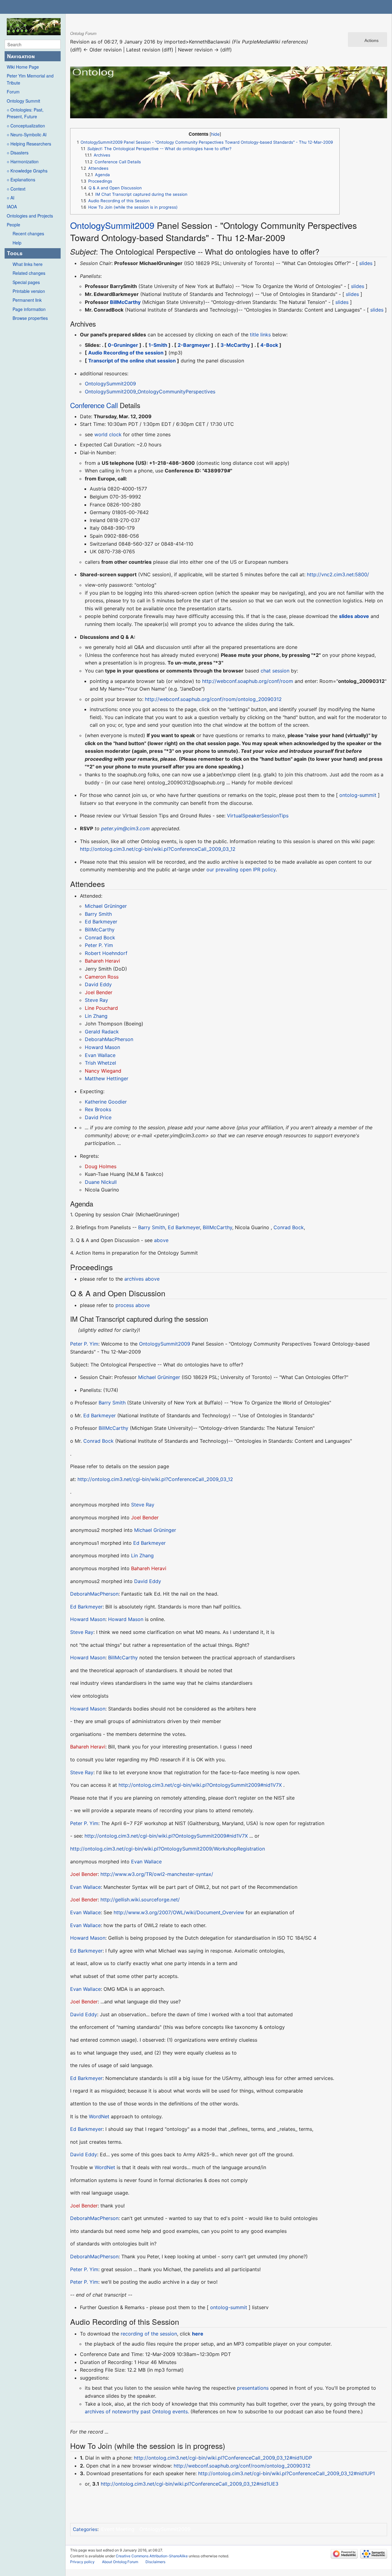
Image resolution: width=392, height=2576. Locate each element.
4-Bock (269, 345)
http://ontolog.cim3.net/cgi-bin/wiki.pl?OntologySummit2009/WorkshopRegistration (168, 1849)
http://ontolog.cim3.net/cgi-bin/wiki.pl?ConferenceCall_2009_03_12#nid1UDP (223, 2458)
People (13, 225)
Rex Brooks (98, 1109)
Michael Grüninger (106, 906)
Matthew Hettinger (107, 1078)
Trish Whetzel (100, 1063)
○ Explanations (21, 180)
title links (260, 335)
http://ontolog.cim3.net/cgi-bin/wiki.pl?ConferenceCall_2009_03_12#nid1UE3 (190, 2484)
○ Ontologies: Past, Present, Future (25, 113)
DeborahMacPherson (109, 1039)
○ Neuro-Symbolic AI (27, 134)
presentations (253, 2388)
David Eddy (98, 984)
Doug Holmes (101, 1166)
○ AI (11, 198)
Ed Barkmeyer (101, 922)
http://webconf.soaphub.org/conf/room (248, 681)
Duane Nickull (101, 1182)
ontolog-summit (358, 795)
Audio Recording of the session (126, 353)
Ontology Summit (23, 101)
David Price (98, 1117)
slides (366, 263)
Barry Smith (98, 914)
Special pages (26, 282)
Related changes (29, 273)
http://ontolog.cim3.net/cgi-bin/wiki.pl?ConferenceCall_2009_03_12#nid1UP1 (286, 2473)
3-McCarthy (235, 345)
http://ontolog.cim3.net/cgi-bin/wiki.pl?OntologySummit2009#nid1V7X (200, 1785)
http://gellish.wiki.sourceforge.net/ (140, 1900)
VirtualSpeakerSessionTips (258, 816)
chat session (275, 671)
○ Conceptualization (26, 126)
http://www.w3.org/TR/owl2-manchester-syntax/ (157, 1874)
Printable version (29, 291)
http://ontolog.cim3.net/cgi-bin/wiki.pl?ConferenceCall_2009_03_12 (158, 849)
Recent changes (28, 233)
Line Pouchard (101, 1008)
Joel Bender (99, 992)
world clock (108, 434)
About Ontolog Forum (120, 2562)
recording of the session (149, 2334)
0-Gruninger (123, 345)
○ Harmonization (23, 161)
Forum (13, 92)
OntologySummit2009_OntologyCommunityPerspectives (150, 392)
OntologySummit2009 (112, 225)
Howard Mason (102, 1047)
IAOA (12, 206)
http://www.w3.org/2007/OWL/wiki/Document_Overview (179, 1912)
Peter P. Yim (99, 945)
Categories (85, 2529)
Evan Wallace (100, 1055)
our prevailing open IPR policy (241, 869)
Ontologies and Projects (30, 216)
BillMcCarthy (125, 302)
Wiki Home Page (23, 67)
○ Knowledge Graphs (27, 171)
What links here (28, 264)
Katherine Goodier (106, 1102)
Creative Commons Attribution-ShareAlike (152, 2556)
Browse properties (30, 318)
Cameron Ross (102, 977)
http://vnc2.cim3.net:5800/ (338, 574)
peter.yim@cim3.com (125, 828)
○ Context (16, 189)
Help (17, 243)
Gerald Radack (102, 1032)
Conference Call (94, 405)
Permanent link (27, 300)
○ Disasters (18, 153)
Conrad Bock (100, 938)
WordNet (99, 2116)
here (198, 2334)
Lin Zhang (96, 1016)
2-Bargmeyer (194, 345)
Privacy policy (82, 2562)
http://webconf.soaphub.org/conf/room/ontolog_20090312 (213, 699)
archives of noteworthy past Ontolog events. (137, 2411)
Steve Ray (96, 1000)
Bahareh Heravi (102, 961)
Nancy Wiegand (103, 1071)
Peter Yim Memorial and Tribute (30, 79)
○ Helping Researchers (29, 144)
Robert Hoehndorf (106, 953)
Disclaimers (155, 2562)
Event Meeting (118, 2529)
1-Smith (158, 345)
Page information (29, 309)
